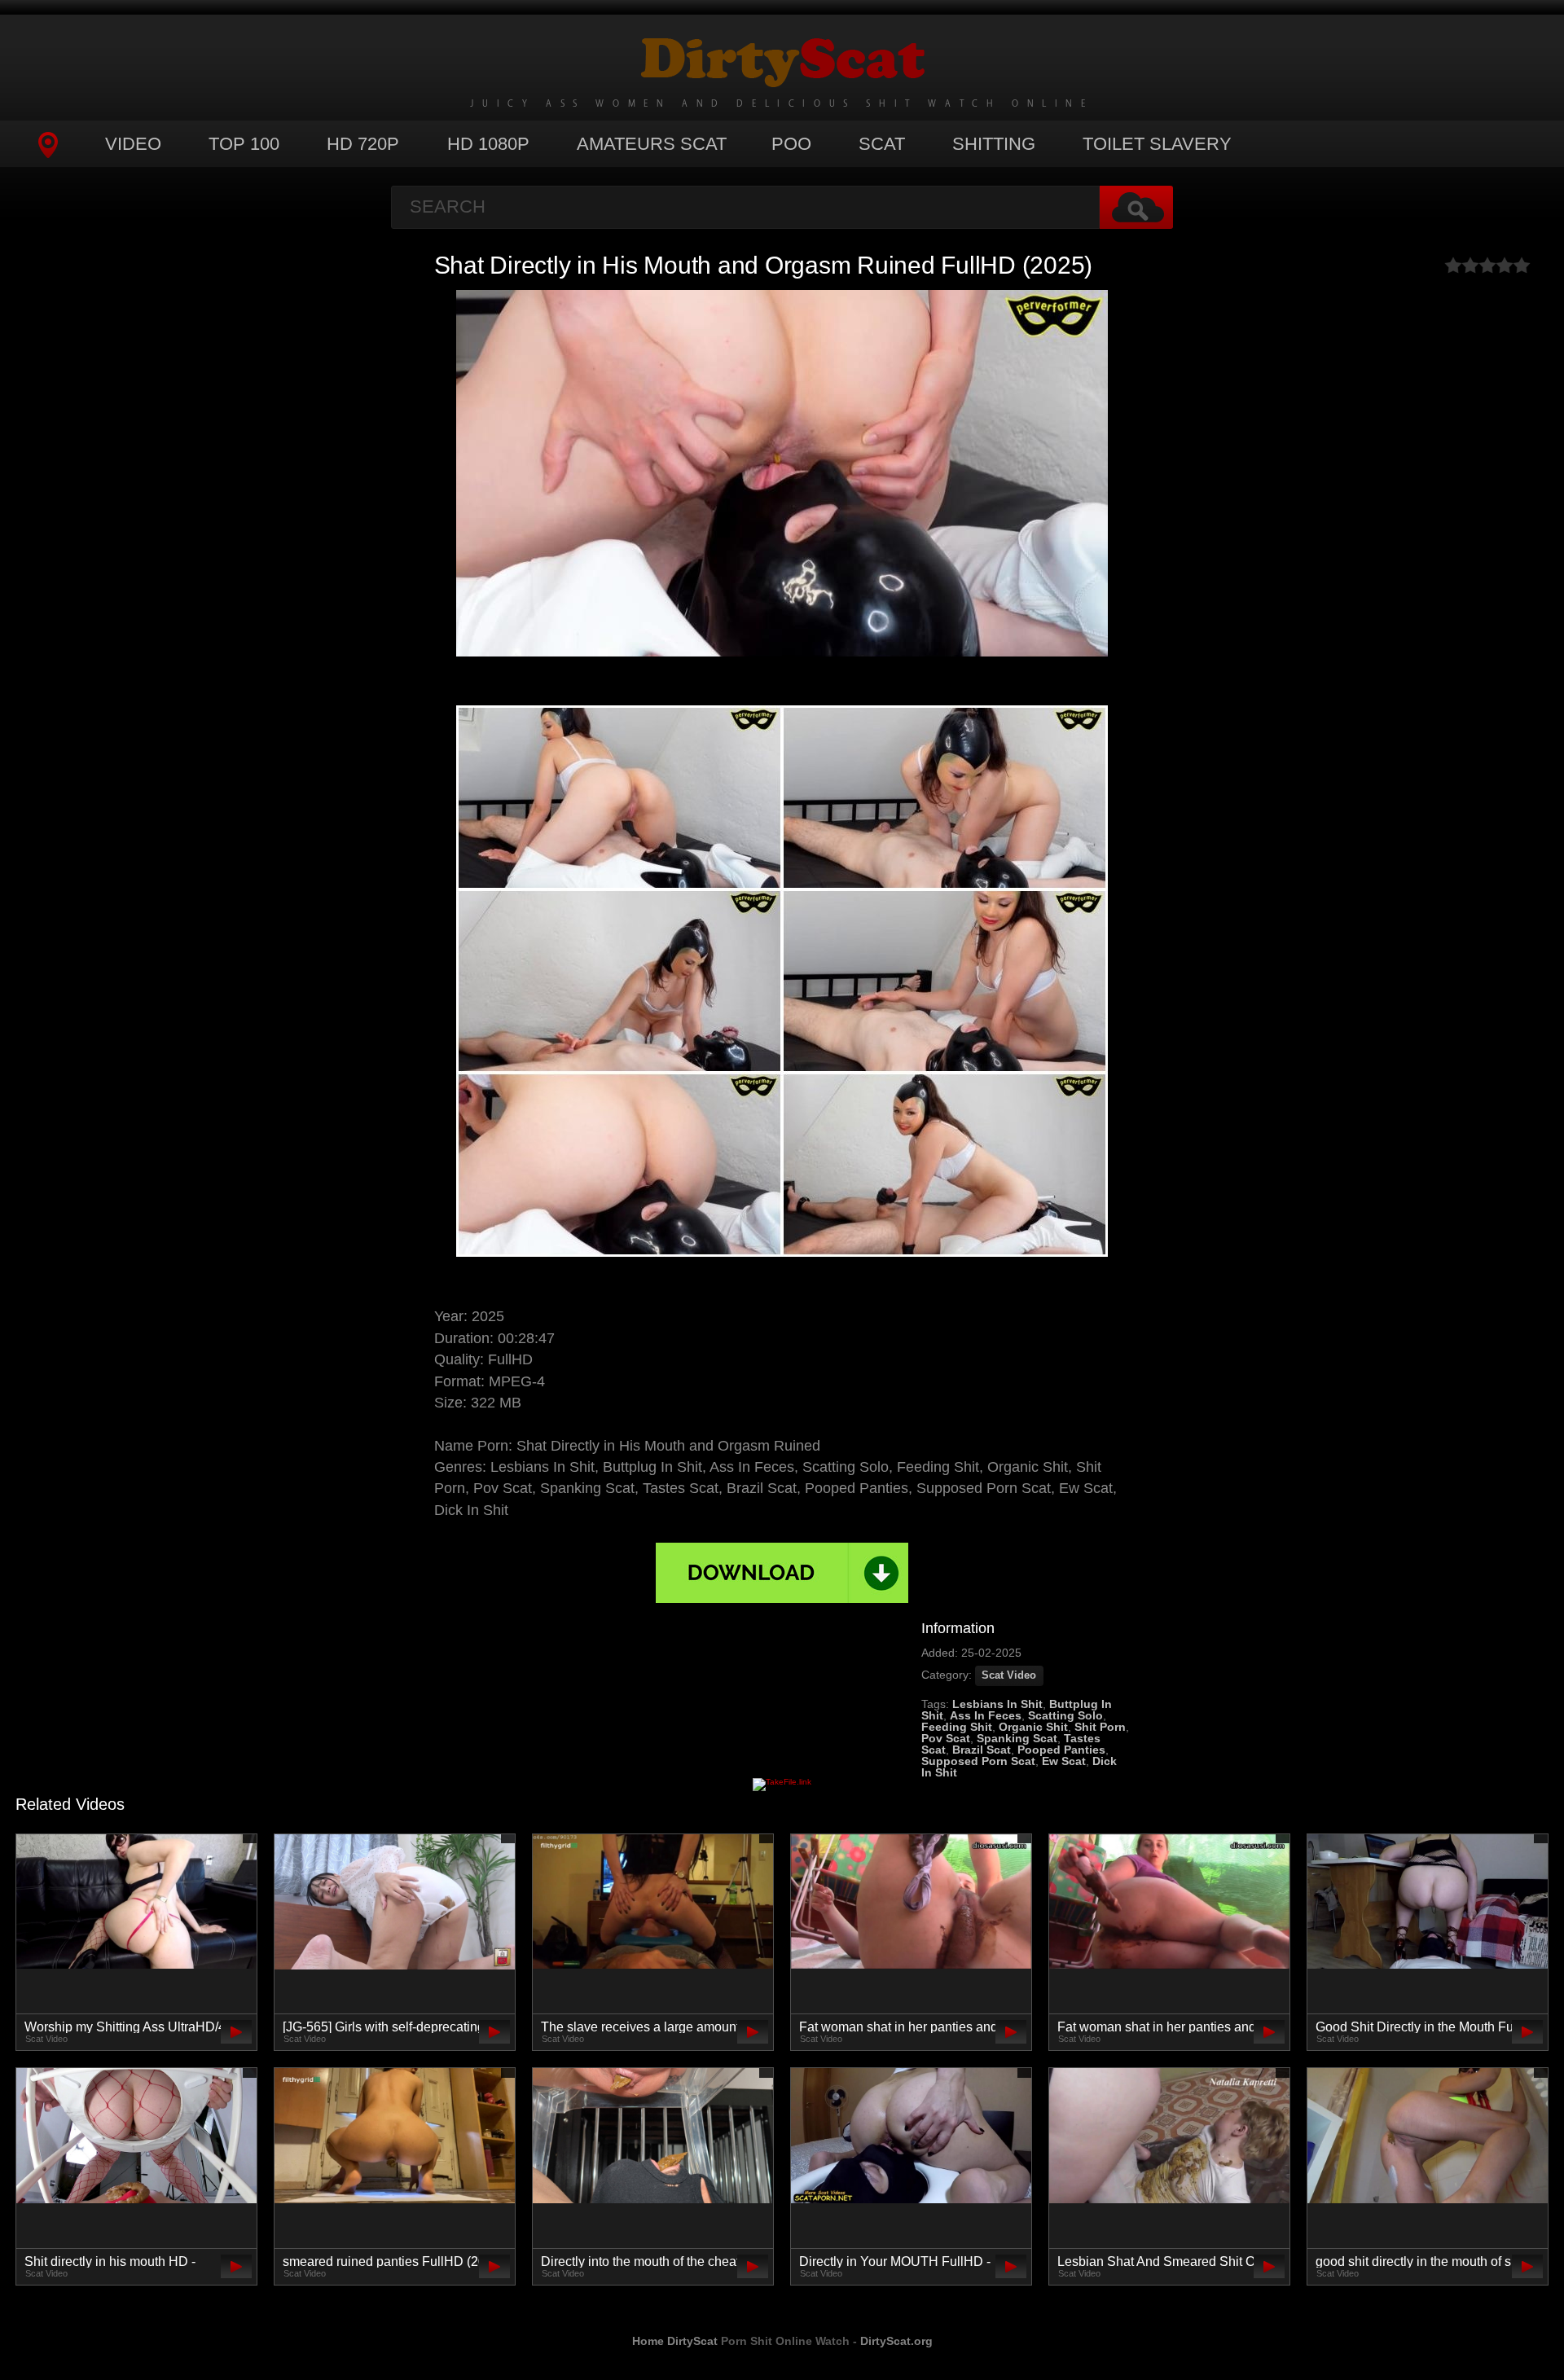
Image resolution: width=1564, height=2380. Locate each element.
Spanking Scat (1017, 1738)
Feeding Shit (957, 1727)
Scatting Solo (1065, 1715)
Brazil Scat (982, 1750)
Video (133, 144)
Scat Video (1009, 1675)
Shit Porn (1100, 1727)
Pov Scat (946, 1738)
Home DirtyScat (675, 2341)
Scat (882, 144)
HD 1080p (488, 144)
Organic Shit (1033, 1727)
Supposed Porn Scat (978, 1761)
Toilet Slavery (1157, 144)
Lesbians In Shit (997, 1704)
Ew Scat (1064, 1761)
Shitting (994, 144)
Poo (791, 144)
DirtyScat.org (896, 2341)
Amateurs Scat (652, 144)
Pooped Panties (1061, 1750)
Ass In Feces (986, 1715)
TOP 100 (244, 144)
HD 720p (363, 144)
